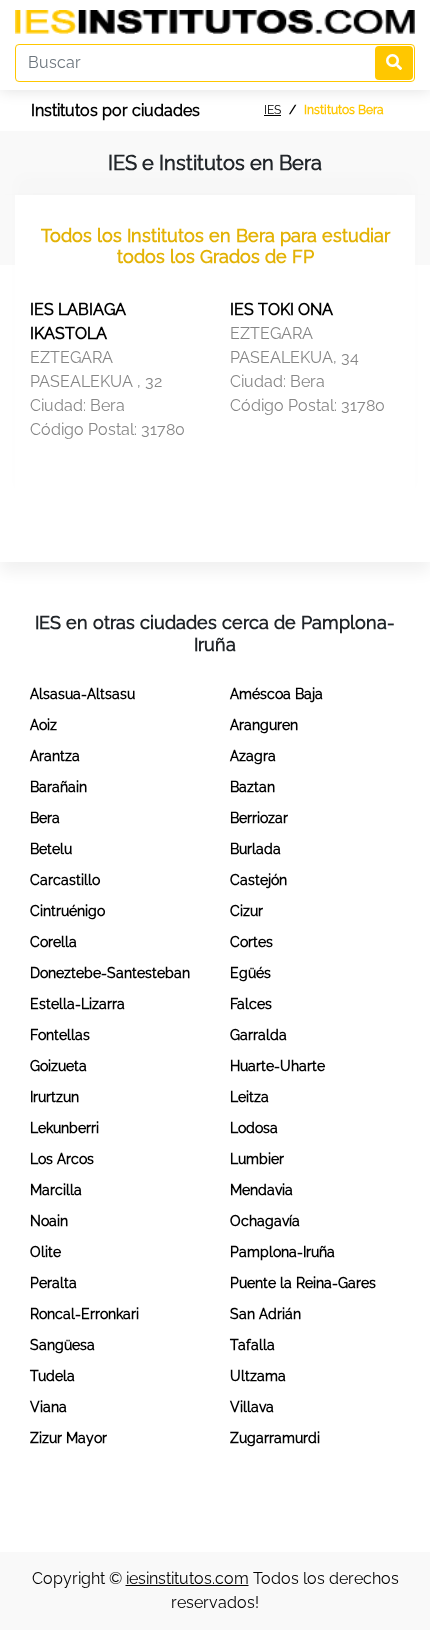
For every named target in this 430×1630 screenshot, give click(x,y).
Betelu (51, 849)
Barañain (58, 787)
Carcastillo (65, 880)
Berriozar (259, 818)
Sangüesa (62, 1345)
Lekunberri (64, 1128)
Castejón (258, 880)
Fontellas (60, 1035)
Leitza (249, 1097)
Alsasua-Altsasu (82, 694)
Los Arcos (62, 1159)
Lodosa (254, 1128)
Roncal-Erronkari (84, 1314)
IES (272, 110)
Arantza (55, 756)
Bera (45, 818)
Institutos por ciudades (115, 110)
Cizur (246, 911)
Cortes (251, 942)
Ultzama (258, 1376)
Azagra (253, 756)
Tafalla (252, 1345)
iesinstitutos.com (187, 1578)
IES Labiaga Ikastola (78, 321)
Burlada (255, 849)
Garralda (258, 1035)
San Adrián (265, 1314)
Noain (49, 1221)
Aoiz (43, 725)
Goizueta (58, 1066)
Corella (53, 942)
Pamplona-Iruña (282, 1252)
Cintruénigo (67, 911)
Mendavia (261, 1190)
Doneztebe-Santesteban (110, 973)
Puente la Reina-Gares (303, 1283)
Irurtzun (54, 1097)
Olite (45, 1252)
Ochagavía (265, 1221)
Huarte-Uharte (277, 1066)
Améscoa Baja (276, 694)
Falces (251, 1004)
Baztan (252, 787)
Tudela (52, 1376)
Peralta (53, 1283)
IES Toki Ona (281, 309)
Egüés (250, 973)
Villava (252, 1407)
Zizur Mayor (68, 1438)
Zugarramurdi (275, 1438)
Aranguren (264, 725)
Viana (48, 1407)
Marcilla (56, 1190)
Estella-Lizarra (77, 1004)
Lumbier (257, 1159)
